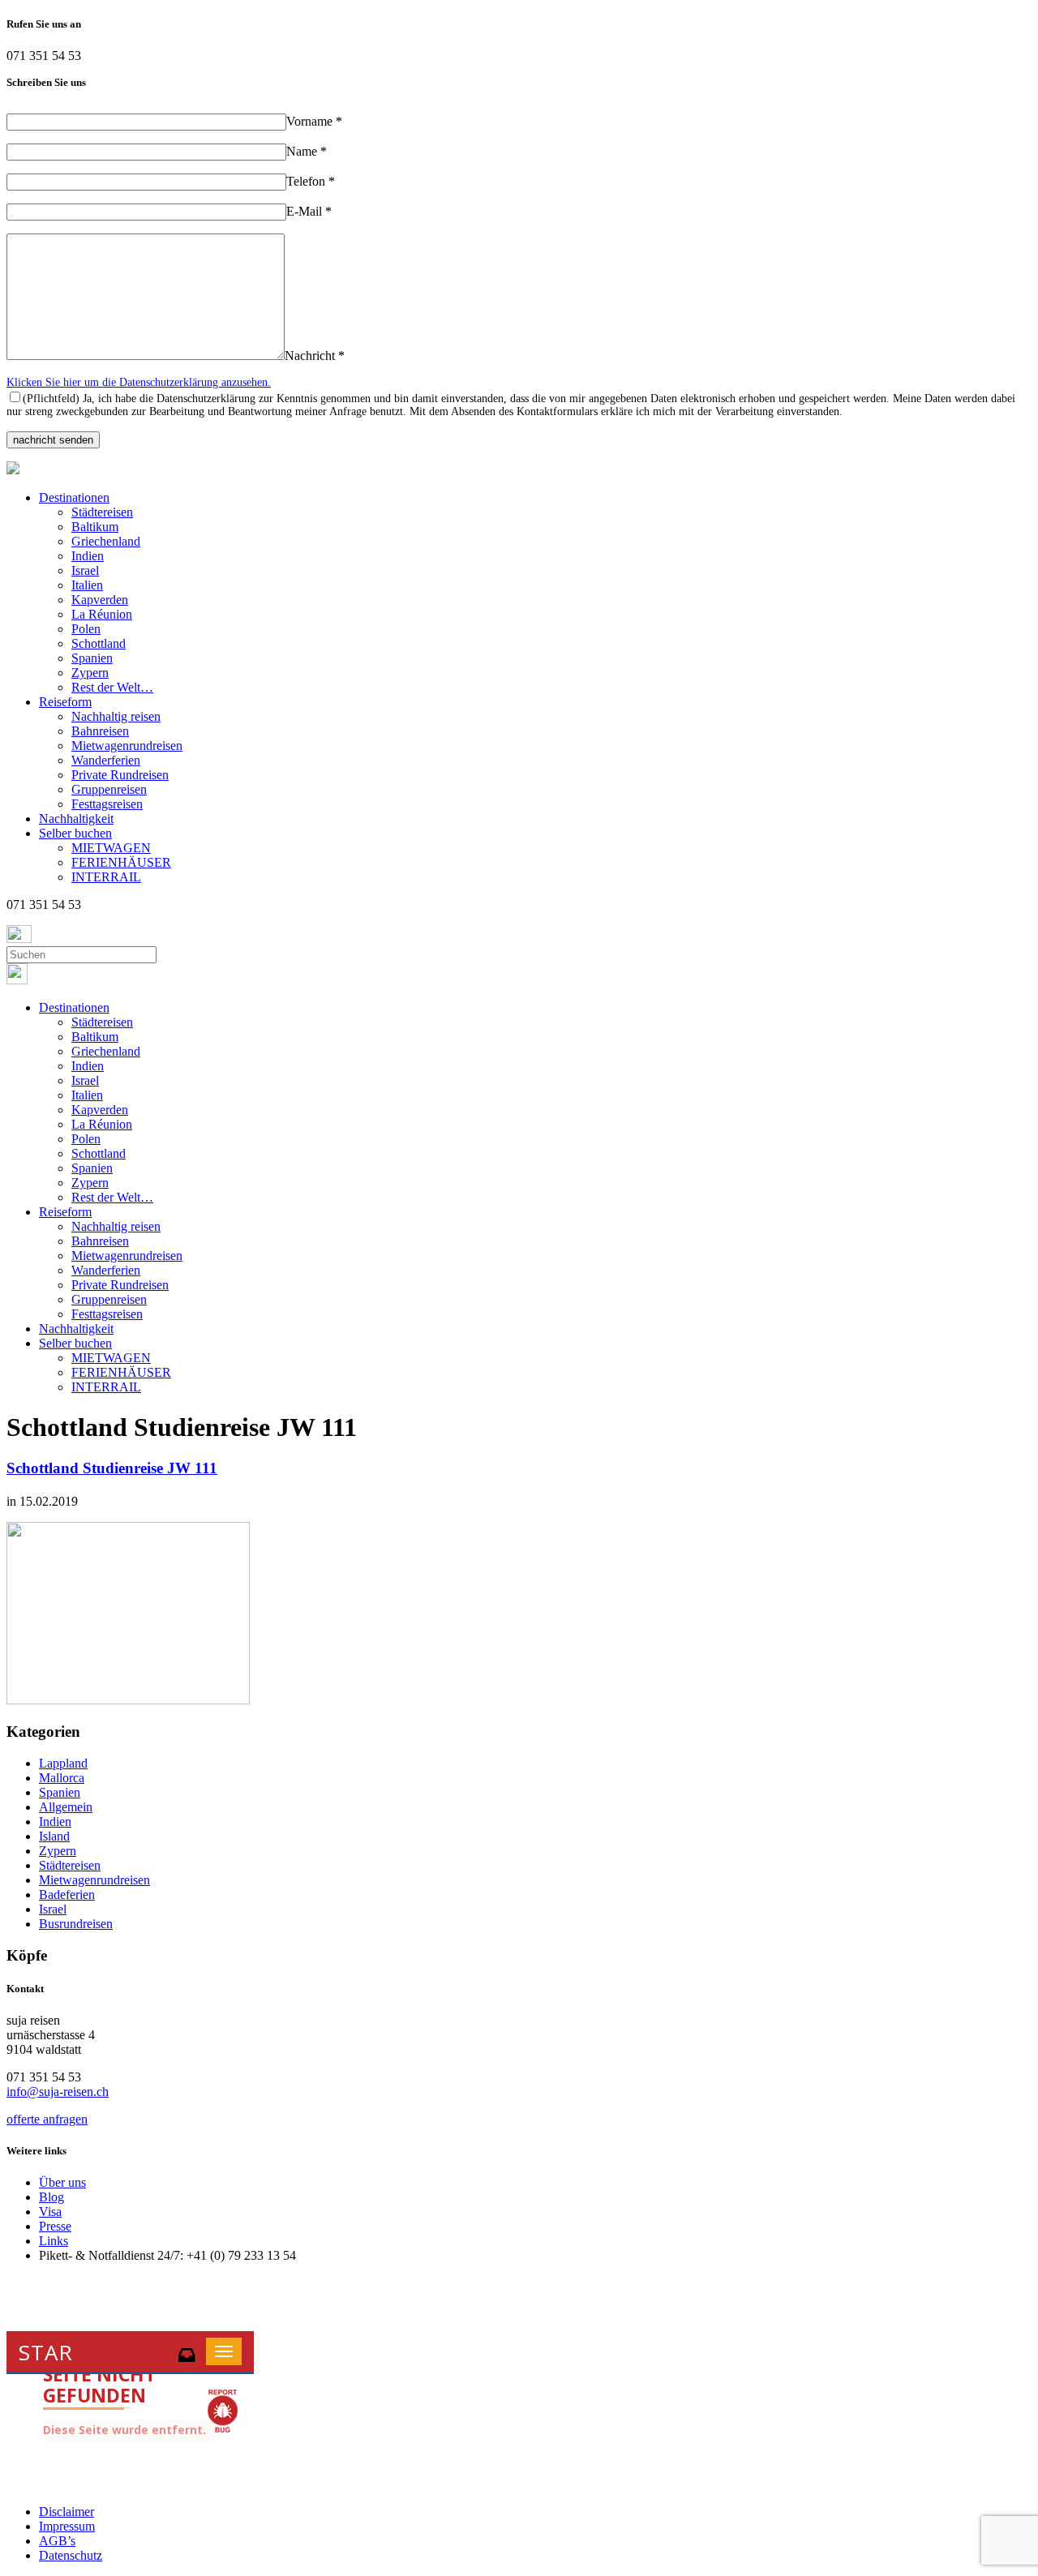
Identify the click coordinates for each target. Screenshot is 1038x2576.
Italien (87, 585)
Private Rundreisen (120, 775)
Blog (51, 2197)
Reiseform (65, 702)
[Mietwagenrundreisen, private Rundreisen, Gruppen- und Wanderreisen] (13, 470)
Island (54, 1836)
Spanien (92, 658)
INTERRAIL (106, 877)
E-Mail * (309, 211)
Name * (307, 151)
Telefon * (311, 181)
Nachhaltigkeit (76, 819)
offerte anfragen (47, 2119)
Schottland (99, 643)
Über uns (62, 2182)
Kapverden (100, 600)
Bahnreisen (100, 731)
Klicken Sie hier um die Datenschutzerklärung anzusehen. (139, 382)
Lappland (63, 1763)
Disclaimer (66, 2512)
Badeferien (67, 1894)
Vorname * (314, 121)
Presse (55, 2226)
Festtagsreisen (107, 804)
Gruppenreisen (109, 789)
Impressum (67, 2526)
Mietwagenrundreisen (127, 746)
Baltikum (95, 527)
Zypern (90, 673)
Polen (86, 629)
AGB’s (57, 2541)
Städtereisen (102, 512)
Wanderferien (106, 760)
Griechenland (106, 541)
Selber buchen (75, 833)
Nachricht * (315, 356)
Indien (88, 556)
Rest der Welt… (112, 687)
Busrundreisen (76, 1924)
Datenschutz (71, 2555)
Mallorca (62, 1778)
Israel (85, 570)
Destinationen (74, 497)
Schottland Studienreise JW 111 (112, 1468)
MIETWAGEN (111, 848)
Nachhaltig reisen (116, 716)
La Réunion (102, 614)
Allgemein (66, 1807)
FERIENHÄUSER (121, 862)
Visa (50, 2212)
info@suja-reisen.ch (58, 2092)
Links (54, 2241)
